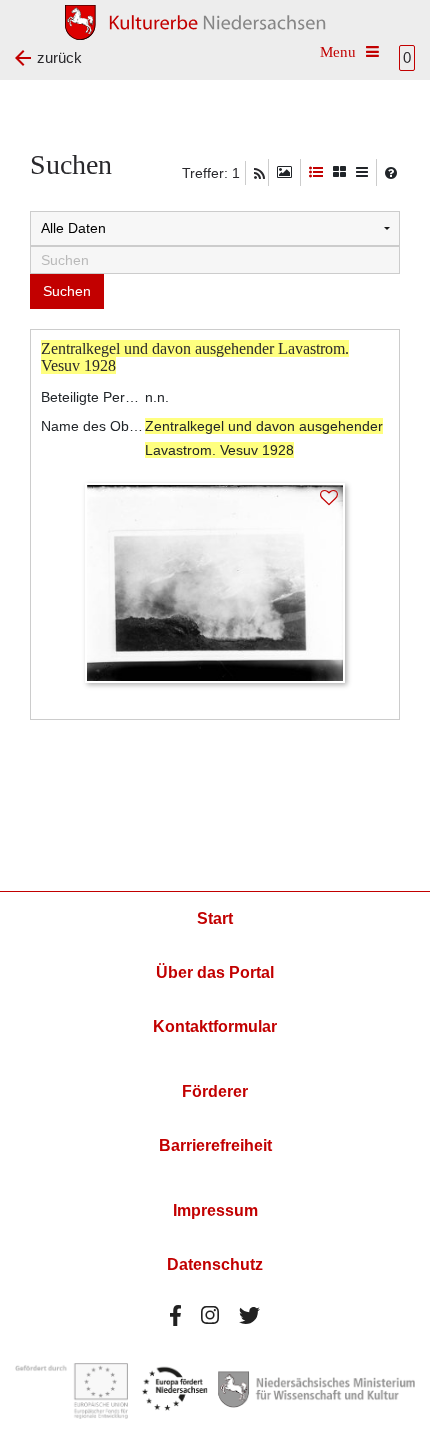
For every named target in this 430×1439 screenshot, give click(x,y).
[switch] (284, 172)
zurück (59, 57)
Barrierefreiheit (215, 1145)
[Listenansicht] (362, 172)
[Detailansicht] (316, 172)
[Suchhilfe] (391, 173)
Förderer (215, 1091)
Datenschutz (215, 1264)
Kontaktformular (215, 1026)
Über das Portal (215, 972)
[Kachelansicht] (339, 172)
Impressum (215, 1210)
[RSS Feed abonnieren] (259, 174)
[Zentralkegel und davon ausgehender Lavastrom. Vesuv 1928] (215, 581)
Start (215, 918)
